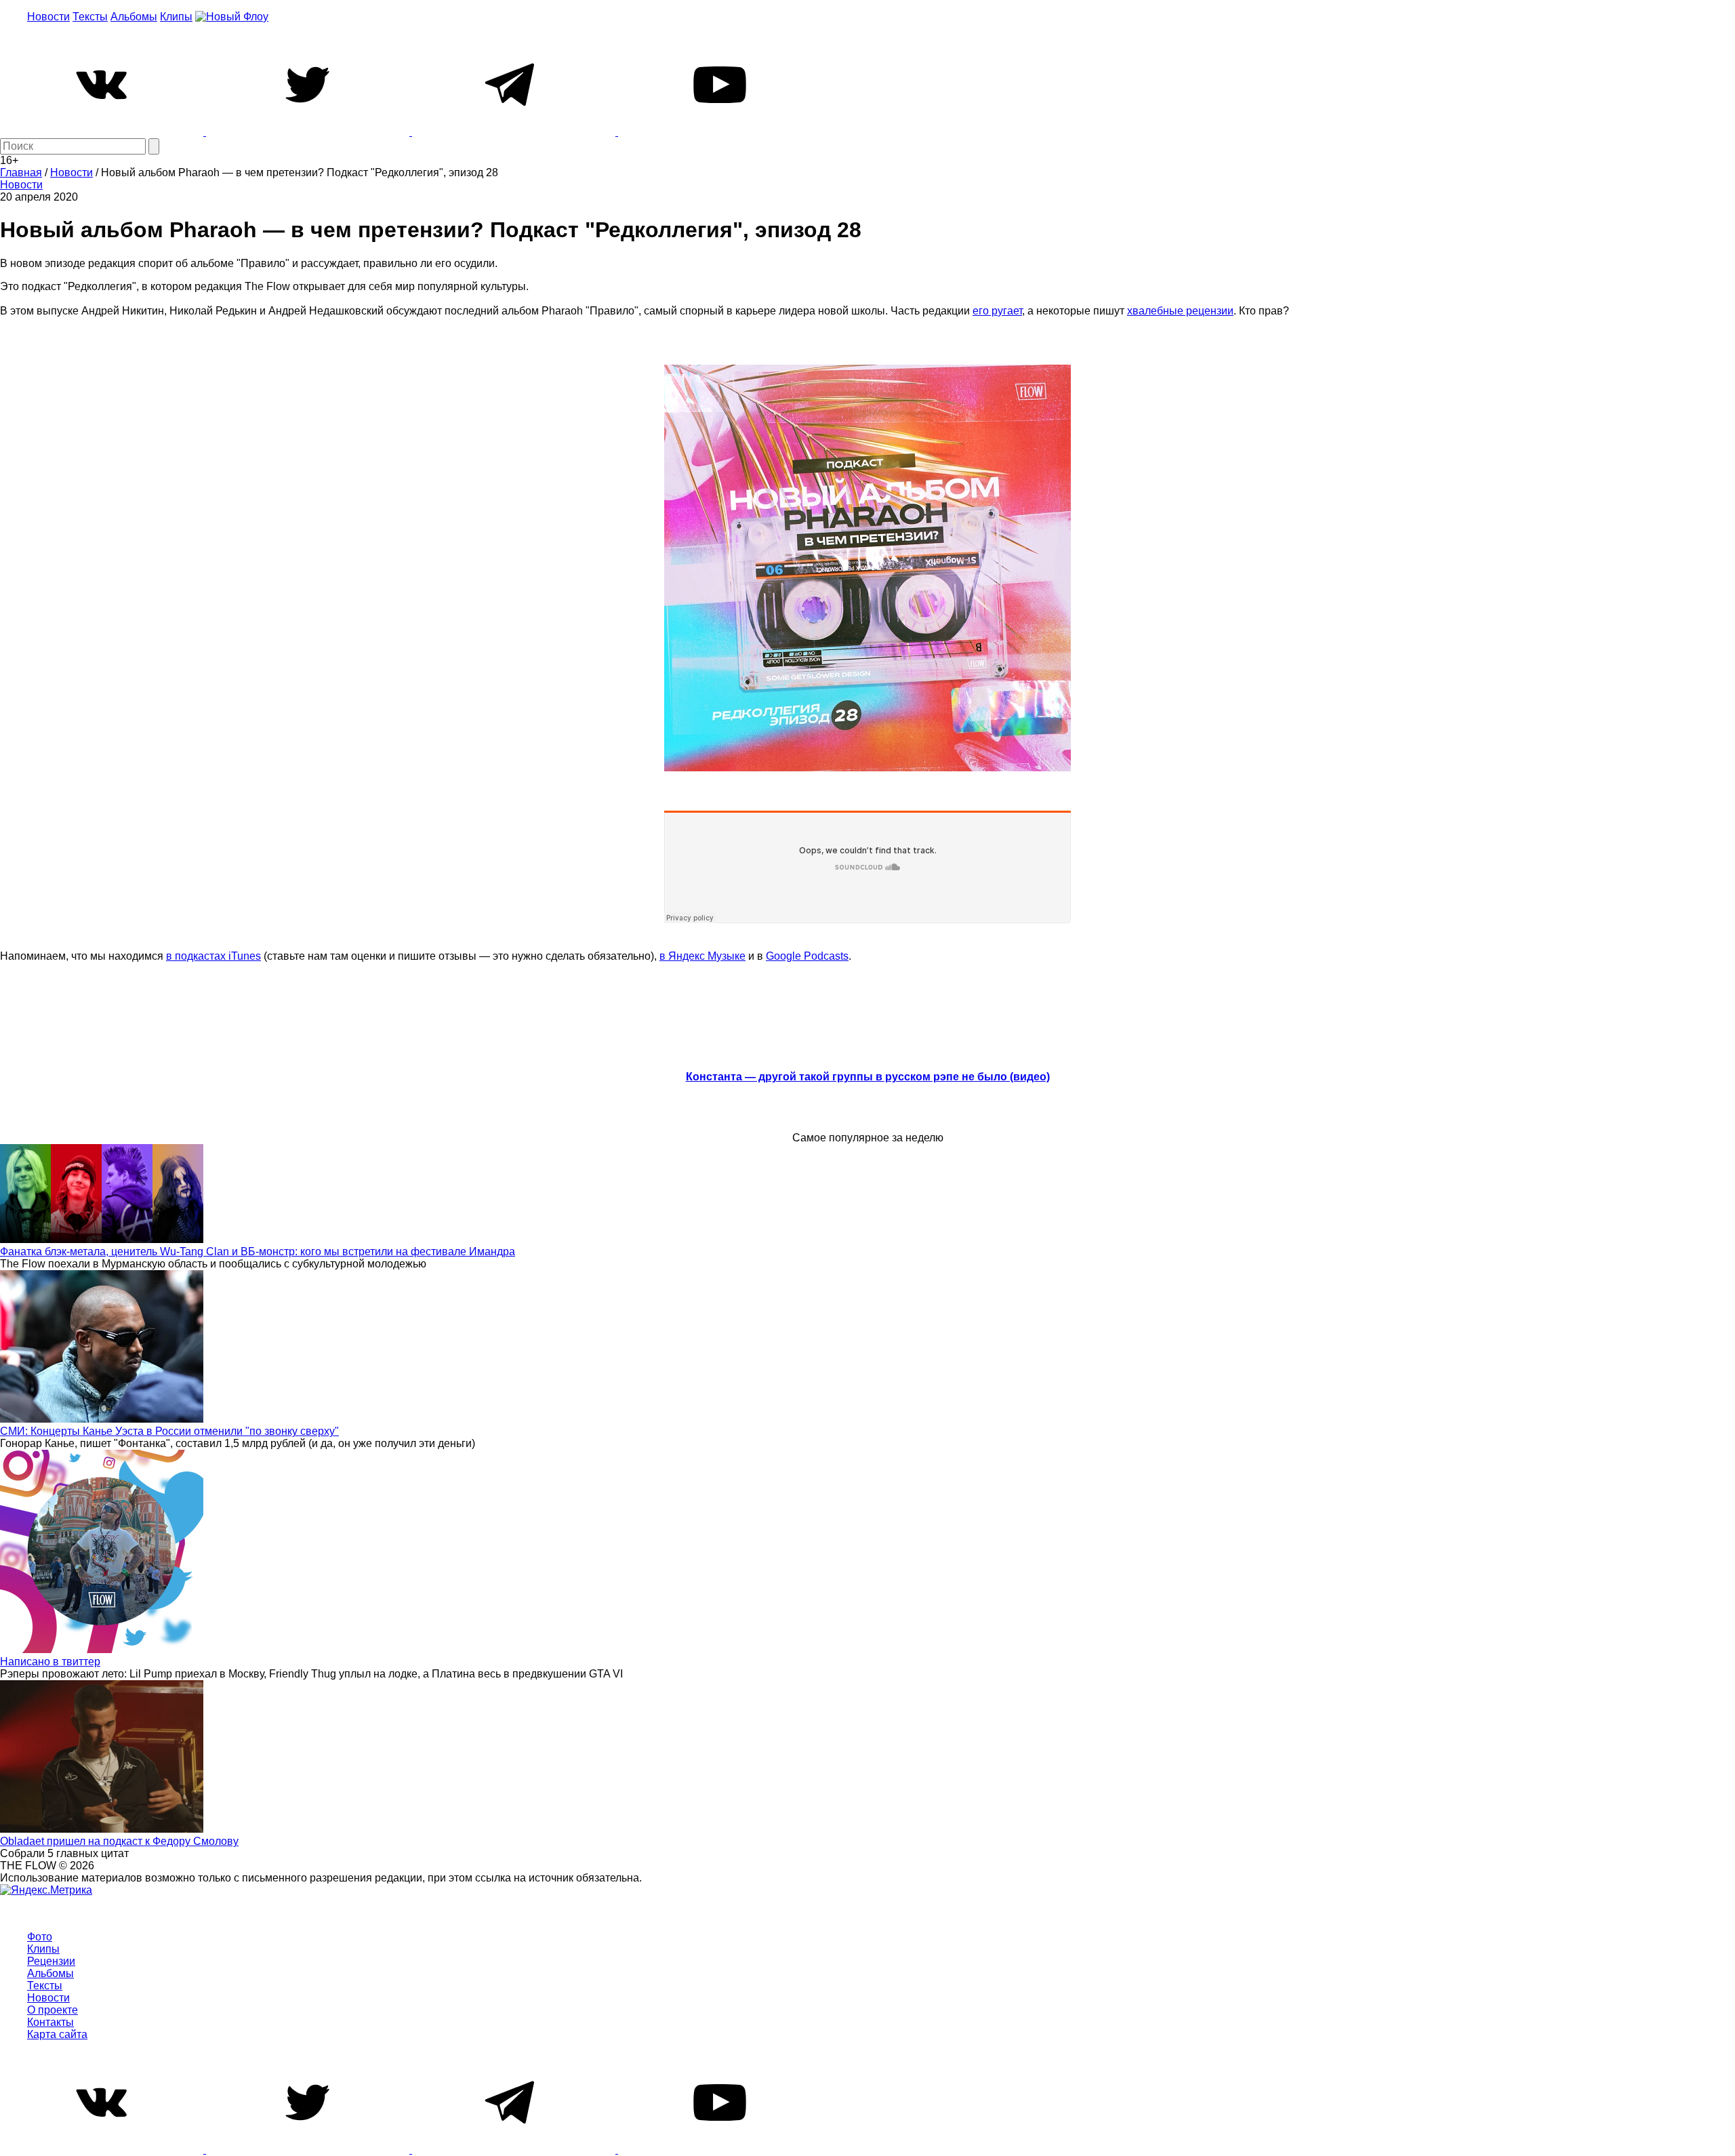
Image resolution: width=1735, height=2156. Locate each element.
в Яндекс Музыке (702, 956)
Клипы (176, 17)
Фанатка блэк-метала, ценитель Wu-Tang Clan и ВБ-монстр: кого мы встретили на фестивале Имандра (258, 1252)
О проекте (53, 2010)
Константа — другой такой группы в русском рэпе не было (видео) (868, 1077)
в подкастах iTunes (213, 956)
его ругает (997, 311)
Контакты (50, 2022)
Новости (48, 17)
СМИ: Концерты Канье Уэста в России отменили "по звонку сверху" (169, 1431)
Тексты (90, 17)
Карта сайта (57, 2034)
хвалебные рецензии (1180, 311)
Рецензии (51, 1961)
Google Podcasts (807, 956)
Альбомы (134, 17)
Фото (40, 1937)
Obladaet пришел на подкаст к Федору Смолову (119, 1841)
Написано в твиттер (50, 1662)
